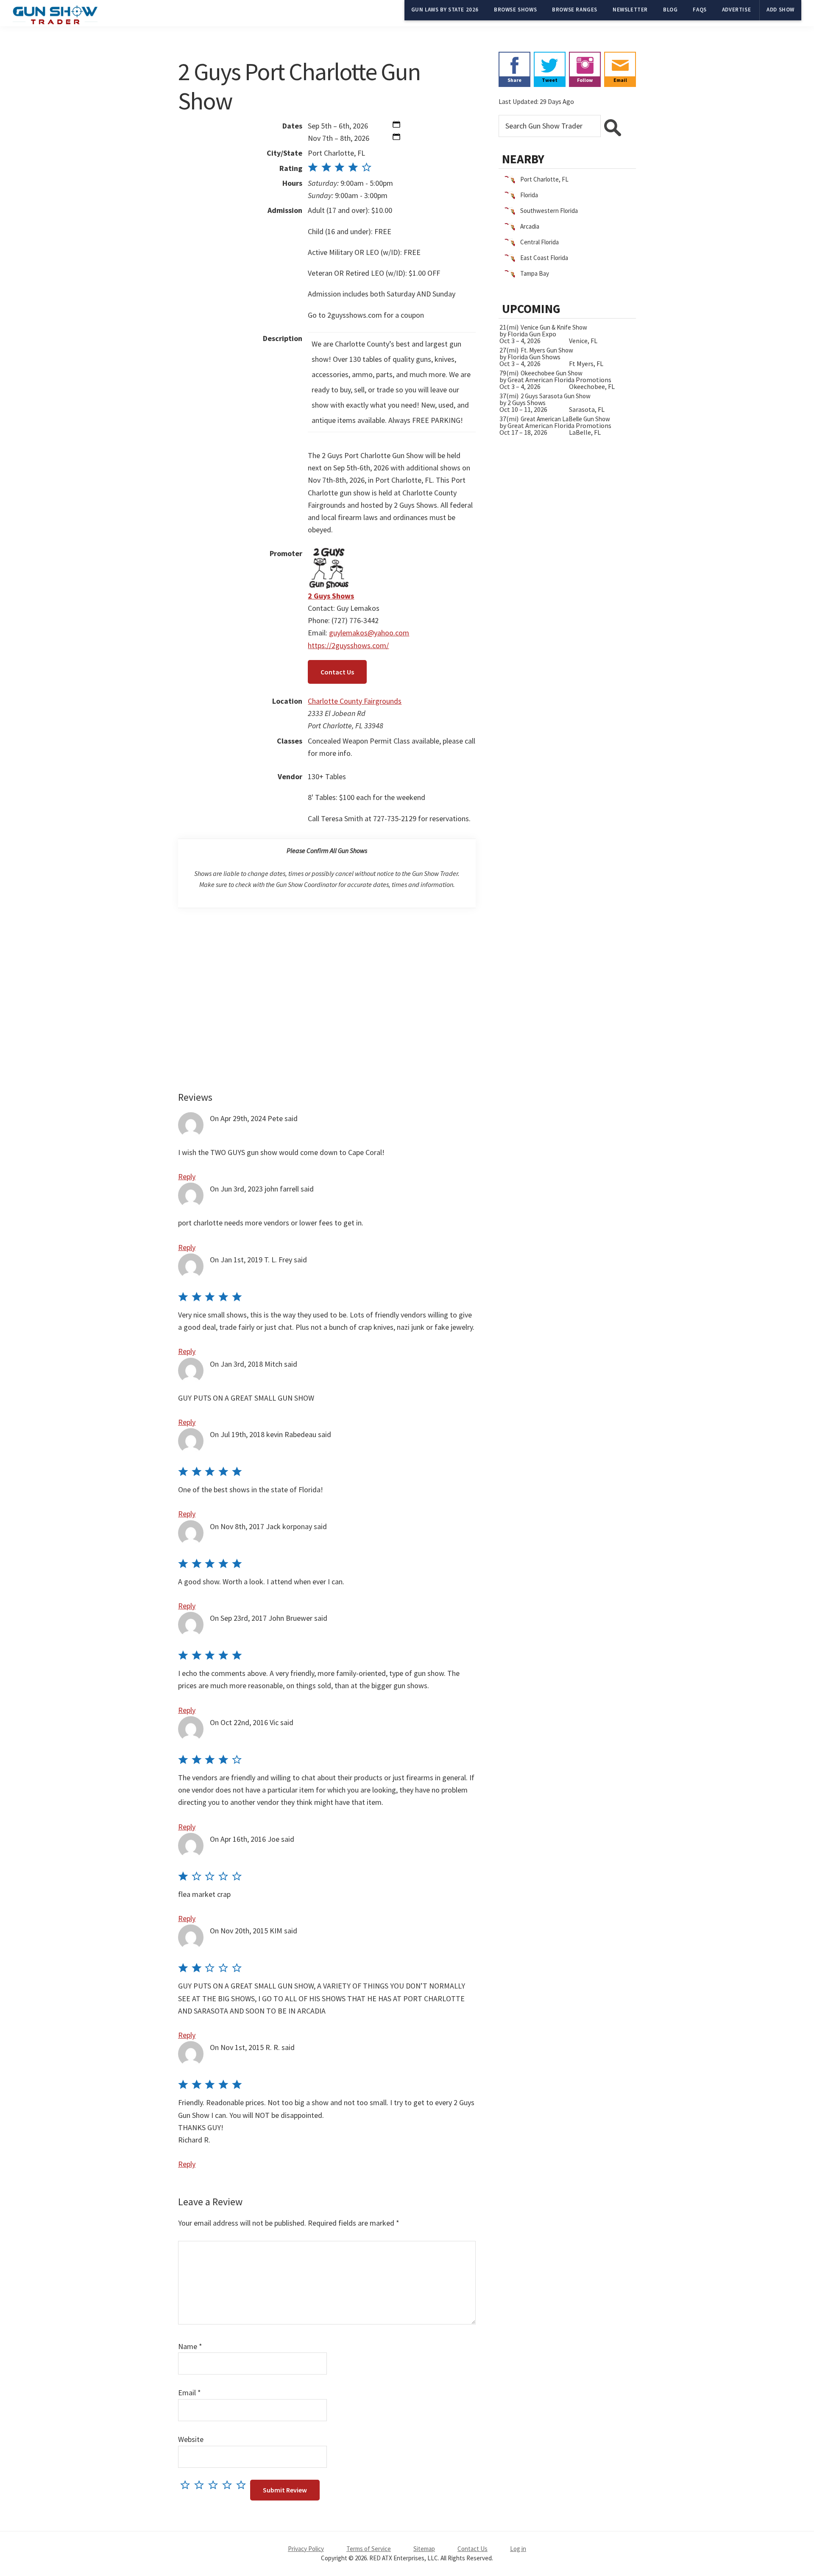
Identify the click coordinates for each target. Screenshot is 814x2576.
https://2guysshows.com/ (348, 645)
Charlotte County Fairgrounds (355, 701)
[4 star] (229, 2485)
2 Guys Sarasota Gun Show (556, 396)
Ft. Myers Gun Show (547, 350)
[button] (396, 126)
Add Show (781, 10)
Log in (518, 2549)
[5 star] (243, 2485)
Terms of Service (369, 2549)
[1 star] (187, 2485)
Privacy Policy (306, 2549)
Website (191, 2439)
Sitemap (424, 2549)
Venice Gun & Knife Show (554, 327)
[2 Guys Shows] (329, 553)
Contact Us (337, 672)
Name (190, 2346)
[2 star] (201, 2485)
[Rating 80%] (340, 168)
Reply (187, 1176)
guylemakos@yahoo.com (369, 633)
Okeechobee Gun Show (552, 373)
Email (190, 2393)
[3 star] (215, 2485)
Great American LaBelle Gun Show (565, 419)
